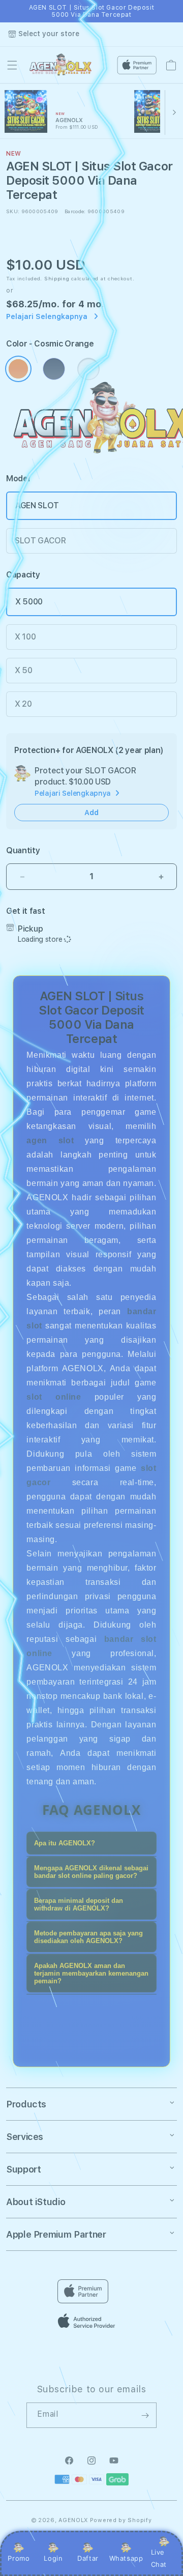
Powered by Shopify (121, 2520)
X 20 (23, 704)
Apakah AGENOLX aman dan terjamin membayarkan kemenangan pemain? (91, 1973)
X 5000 (29, 602)
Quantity (23, 850)
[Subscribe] (145, 2415)
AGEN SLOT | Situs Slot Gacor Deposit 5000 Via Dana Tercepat (92, 11)
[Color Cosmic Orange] (18, 369)
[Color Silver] (88, 369)
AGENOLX (73, 2520)
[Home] (62, 65)
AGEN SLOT (37, 505)
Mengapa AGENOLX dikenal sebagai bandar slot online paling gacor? (91, 1872)
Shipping (57, 278)
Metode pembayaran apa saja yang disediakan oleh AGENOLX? (88, 1937)
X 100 (25, 637)
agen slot (50, 1140)
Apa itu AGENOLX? (65, 1843)
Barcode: (75, 211)
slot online (54, 1397)
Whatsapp (126, 2558)
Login (53, 2558)
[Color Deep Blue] (54, 369)
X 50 (24, 670)
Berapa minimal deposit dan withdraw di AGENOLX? (79, 1904)
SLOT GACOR (40, 541)
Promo (19, 2558)
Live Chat (159, 2558)
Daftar (88, 2558)
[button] (12, 65)
